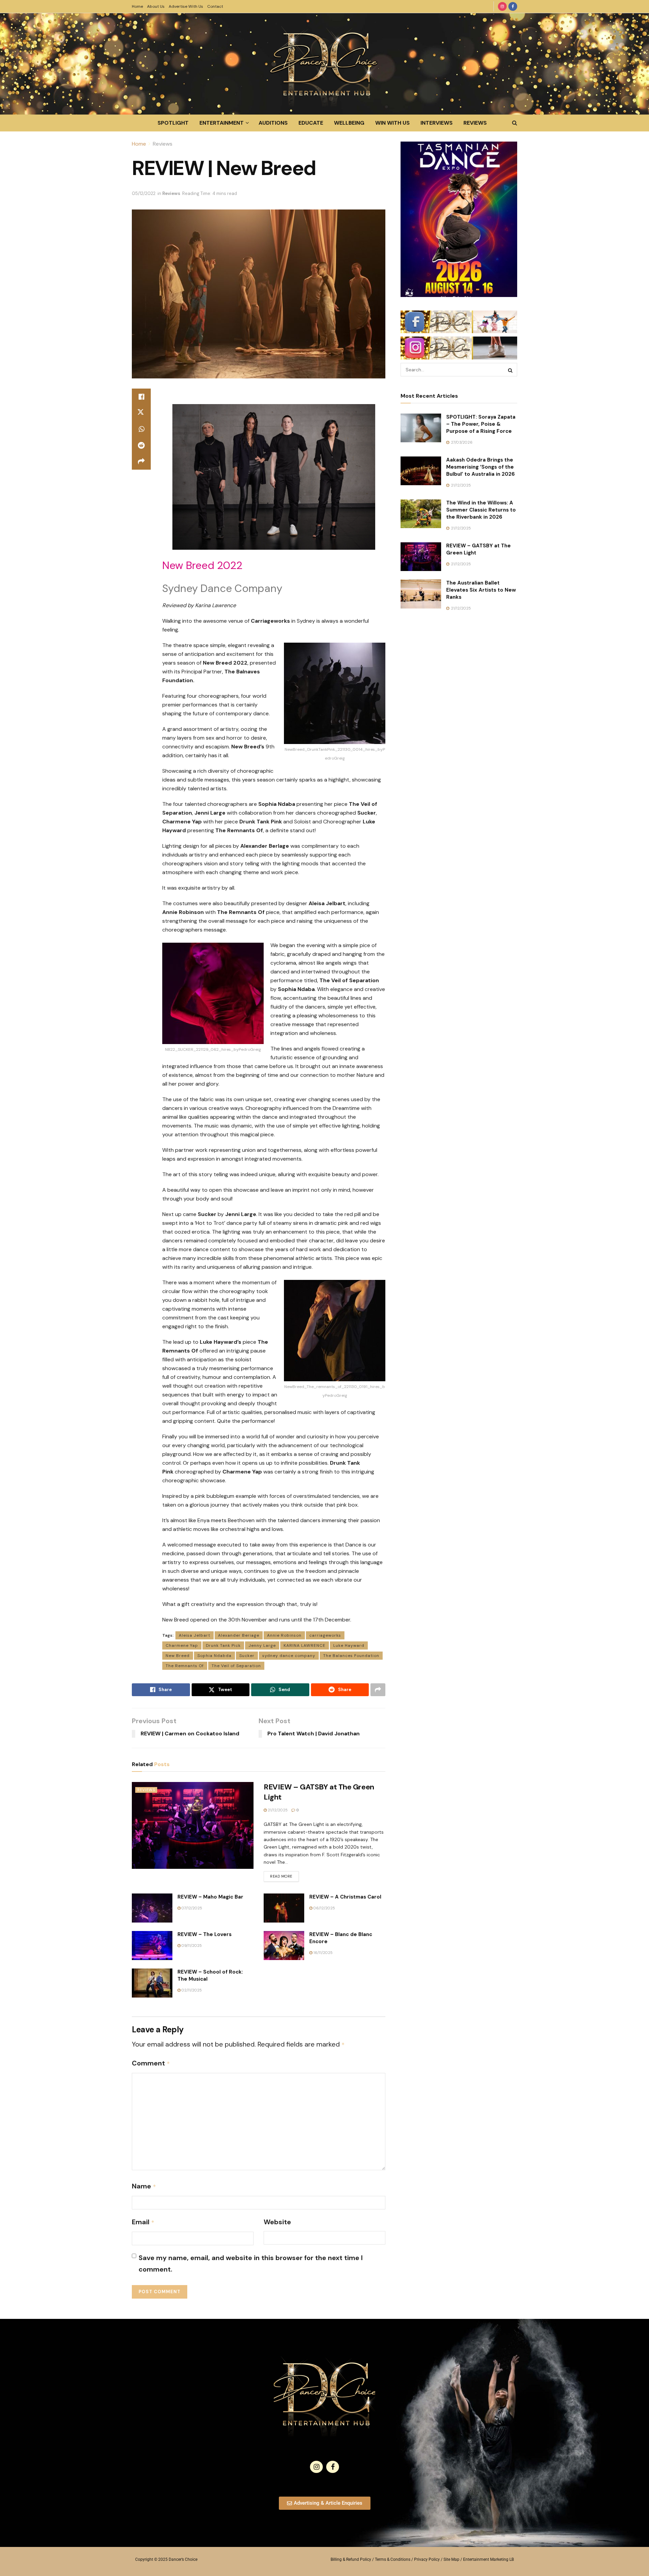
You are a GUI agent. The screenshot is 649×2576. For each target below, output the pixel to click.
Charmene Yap (182, 1645)
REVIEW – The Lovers (205, 1934)
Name (144, 2186)
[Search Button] (515, 123)
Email (143, 2222)
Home (137, 6)
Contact (215, 6)
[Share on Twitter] (141, 413)
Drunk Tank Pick (223, 1645)
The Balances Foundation (351, 1656)
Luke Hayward (349, 1645)
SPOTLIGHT (173, 123)
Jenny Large (262, 1645)
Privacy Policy (427, 2559)
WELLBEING (349, 123)
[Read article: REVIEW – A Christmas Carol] (284, 1908)
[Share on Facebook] (141, 397)
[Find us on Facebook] (513, 6)
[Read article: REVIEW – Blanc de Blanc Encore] (284, 1946)
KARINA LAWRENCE (305, 1645)
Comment (151, 2063)
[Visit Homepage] (324, 64)
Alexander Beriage (239, 1635)
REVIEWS (475, 123)
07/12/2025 (191, 1908)
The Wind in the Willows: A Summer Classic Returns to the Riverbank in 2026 (481, 510)
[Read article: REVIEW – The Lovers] (152, 1946)
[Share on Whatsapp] (141, 429)
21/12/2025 (277, 1810)
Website (277, 2222)
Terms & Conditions (393, 2559)
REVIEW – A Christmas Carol (345, 1897)
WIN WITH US (392, 123)
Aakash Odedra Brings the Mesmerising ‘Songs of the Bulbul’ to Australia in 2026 (480, 467)
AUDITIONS (273, 123)
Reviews (163, 144)
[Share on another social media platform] (141, 462)
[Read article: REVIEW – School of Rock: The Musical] (152, 1983)
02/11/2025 (191, 1990)
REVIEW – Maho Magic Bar (210, 1897)
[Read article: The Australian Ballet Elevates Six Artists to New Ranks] (421, 594)
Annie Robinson (284, 1635)
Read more (284, 1875)
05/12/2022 (144, 193)
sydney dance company (289, 1656)
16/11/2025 (322, 1953)
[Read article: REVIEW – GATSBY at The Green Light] (193, 1825)
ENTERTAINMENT (222, 123)
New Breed (178, 1656)
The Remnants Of (185, 1666)
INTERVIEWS (437, 123)
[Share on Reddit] (141, 445)
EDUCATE (311, 123)
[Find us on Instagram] (502, 6)
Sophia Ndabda (214, 1656)
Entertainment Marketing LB (488, 2559)
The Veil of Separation (236, 1666)
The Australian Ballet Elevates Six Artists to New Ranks (481, 590)
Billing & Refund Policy (351, 2559)
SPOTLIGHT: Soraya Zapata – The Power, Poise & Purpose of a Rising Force (481, 424)
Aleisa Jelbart (195, 1635)
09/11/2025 (191, 1946)
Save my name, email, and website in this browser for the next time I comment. (251, 2263)
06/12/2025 (324, 1908)
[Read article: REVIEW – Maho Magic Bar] (152, 1908)
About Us (156, 6)
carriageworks (325, 1635)
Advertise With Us (186, 6)
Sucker (247, 1656)
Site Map (451, 2559)
